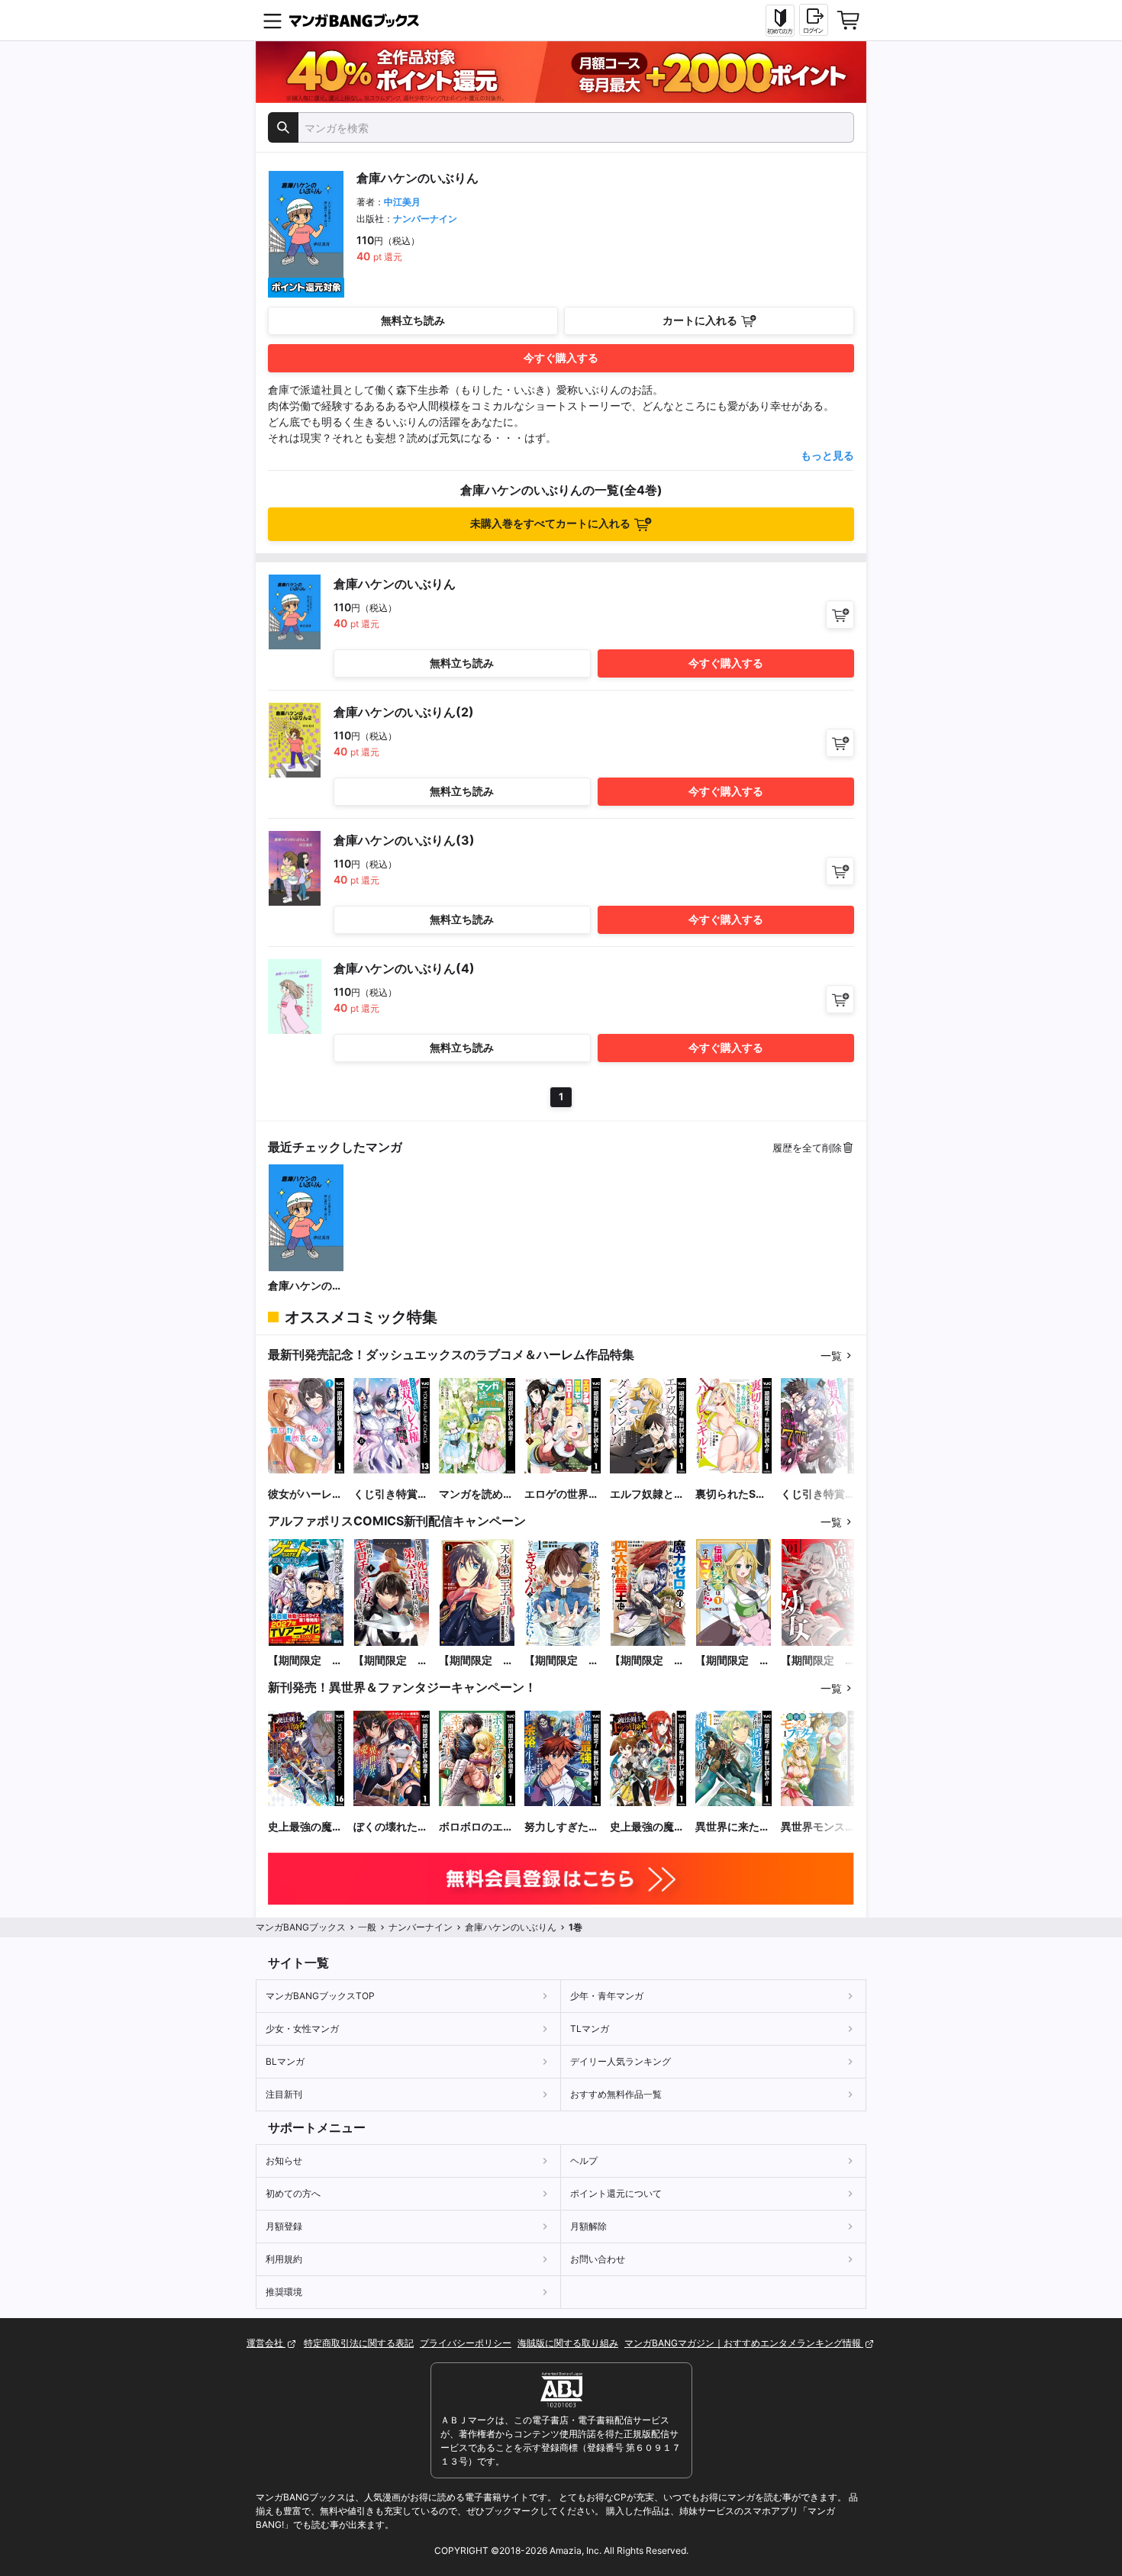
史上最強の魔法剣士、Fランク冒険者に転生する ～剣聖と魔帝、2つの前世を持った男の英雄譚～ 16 (305, 1827)
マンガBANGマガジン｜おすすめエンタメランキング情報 (744, 2343)
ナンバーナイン (425, 219)
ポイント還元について (616, 2193)
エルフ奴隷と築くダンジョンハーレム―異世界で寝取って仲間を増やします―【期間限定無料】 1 (647, 1494)
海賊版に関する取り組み (568, 2343)
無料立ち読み (413, 320)
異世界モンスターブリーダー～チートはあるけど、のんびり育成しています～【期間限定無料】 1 (818, 1827)
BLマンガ (285, 2061)
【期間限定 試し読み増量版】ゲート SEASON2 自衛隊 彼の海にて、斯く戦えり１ (305, 1661)
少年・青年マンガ (607, 1996)
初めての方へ (293, 2193)
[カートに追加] (840, 615)
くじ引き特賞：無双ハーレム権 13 (391, 1494)
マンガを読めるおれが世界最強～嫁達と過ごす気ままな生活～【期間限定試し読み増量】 (476, 1494)
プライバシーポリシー (466, 2343)
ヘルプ (584, 2161)
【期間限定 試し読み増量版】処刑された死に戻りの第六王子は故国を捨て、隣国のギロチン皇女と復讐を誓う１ (391, 1661)
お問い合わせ (598, 2259)
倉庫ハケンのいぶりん (305, 1286)
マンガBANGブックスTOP (320, 1996)
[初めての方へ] (780, 21)
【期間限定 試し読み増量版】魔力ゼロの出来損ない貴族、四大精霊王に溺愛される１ (647, 1661)
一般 (367, 1927)
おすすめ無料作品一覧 (616, 2094)
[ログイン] (814, 20)
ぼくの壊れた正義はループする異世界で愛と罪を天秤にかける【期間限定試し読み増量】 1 (391, 1827)
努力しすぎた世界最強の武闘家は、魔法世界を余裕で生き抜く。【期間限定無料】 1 (562, 1827)
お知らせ (284, 2161)
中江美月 (402, 202)
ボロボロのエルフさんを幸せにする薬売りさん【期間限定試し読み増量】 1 (476, 1827)
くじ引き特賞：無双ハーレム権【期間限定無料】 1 (818, 1494)
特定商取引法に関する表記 (359, 2343)
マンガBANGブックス (301, 1927)
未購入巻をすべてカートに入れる (550, 523)
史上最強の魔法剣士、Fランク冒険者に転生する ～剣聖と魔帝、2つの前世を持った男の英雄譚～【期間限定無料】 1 (647, 1827)
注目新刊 (284, 2094)
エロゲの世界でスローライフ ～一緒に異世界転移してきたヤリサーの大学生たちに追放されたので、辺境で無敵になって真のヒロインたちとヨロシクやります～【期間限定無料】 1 (562, 1494)
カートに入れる (700, 320)
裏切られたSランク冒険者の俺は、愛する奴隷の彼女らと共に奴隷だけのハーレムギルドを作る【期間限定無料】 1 (733, 1494)
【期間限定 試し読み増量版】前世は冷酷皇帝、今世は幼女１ (818, 1661)
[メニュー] (272, 21)
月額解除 (588, 2226)
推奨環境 (284, 2292)
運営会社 (266, 2343)
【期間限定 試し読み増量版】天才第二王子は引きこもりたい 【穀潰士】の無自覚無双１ (477, 1661)
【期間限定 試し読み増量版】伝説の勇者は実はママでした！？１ (733, 1661)
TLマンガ (590, 2029)
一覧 (831, 1356)
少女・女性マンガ (302, 2029)
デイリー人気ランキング (621, 2061)
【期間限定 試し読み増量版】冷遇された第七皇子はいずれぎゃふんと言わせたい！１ (562, 1661)
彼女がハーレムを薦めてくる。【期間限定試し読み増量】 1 (305, 1494)
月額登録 (284, 2226)
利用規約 (284, 2259)
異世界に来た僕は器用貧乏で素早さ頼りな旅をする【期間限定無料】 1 (733, 1827)
